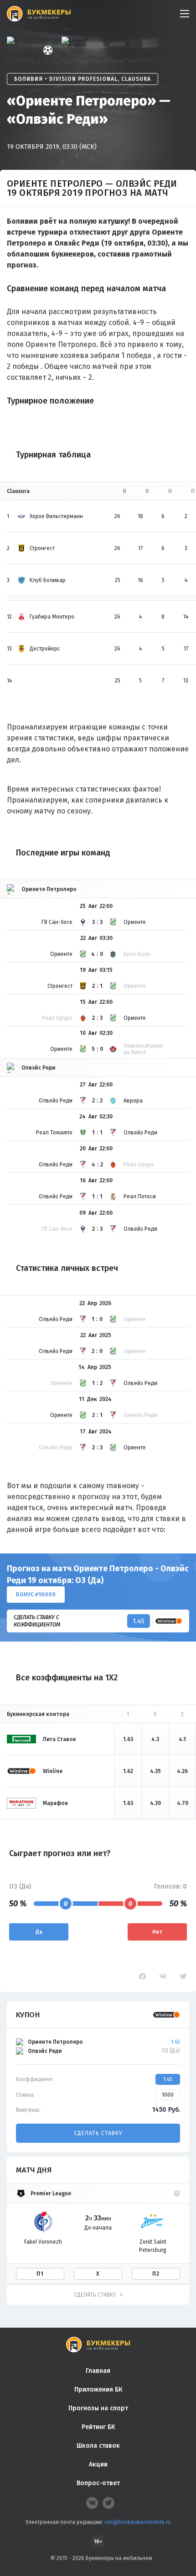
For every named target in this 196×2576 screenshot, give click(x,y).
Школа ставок (98, 2446)
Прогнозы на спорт (98, 2408)
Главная (98, 2371)
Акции (98, 2464)
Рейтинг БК (98, 2427)
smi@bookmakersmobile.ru (138, 2522)
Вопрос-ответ (98, 2483)
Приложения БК (98, 2390)
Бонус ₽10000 (36, 1595)
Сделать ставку (98, 2133)
